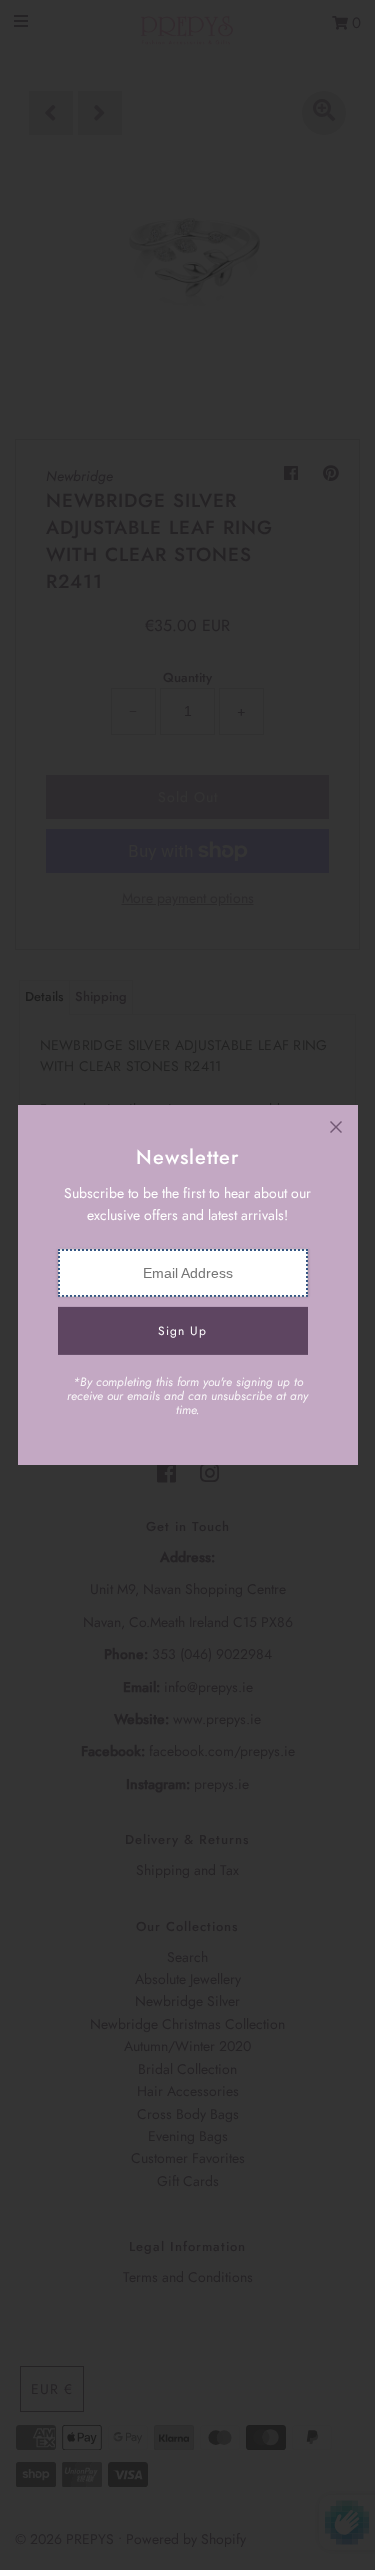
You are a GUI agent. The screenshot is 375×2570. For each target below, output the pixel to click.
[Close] (336, 1127)
